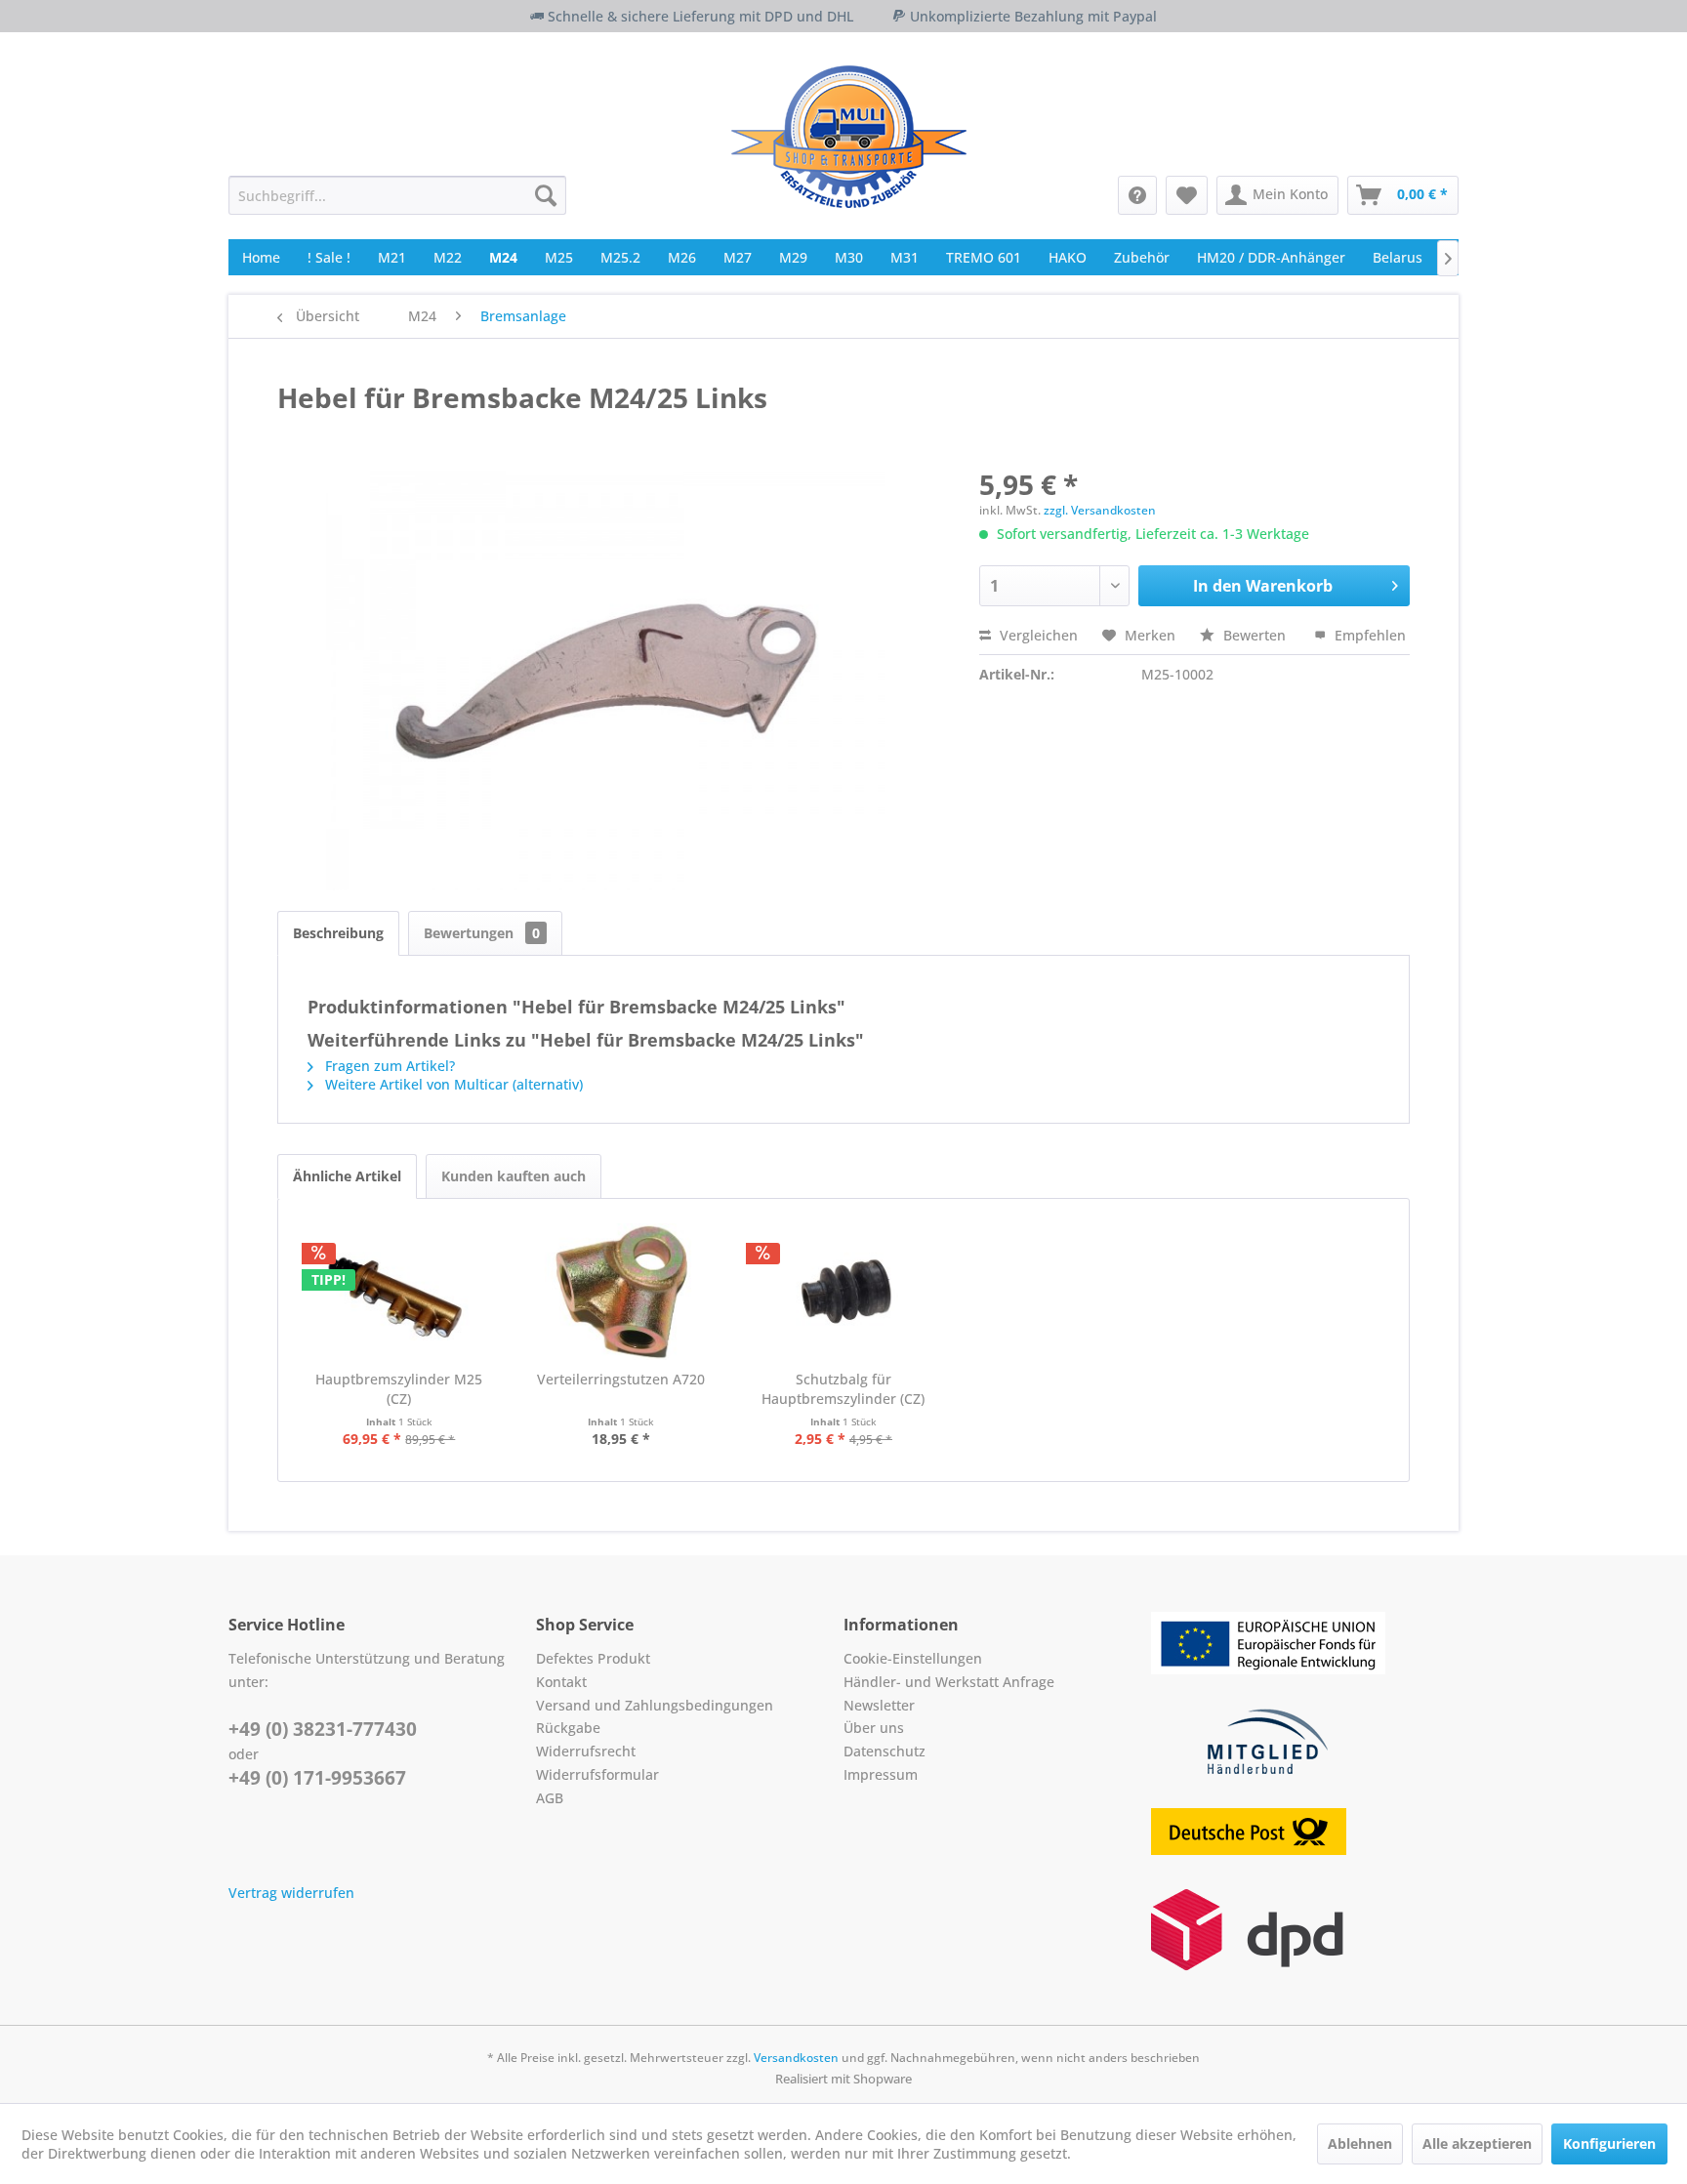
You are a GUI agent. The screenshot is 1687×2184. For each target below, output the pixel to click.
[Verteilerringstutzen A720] (622, 1292)
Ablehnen (1360, 2143)
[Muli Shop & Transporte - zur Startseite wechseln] (849, 137)
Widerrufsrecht (586, 1751)
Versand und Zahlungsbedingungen (655, 1705)
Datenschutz (885, 1751)
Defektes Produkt (593, 1658)
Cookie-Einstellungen (913, 1658)
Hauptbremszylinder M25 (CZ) (399, 1389)
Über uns (874, 1728)
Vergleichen (1037, 635)
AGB (550, 1798)
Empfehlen (1368, 635)
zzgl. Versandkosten (1100, 510)
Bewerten (1255, 635)
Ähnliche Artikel (347, 1176)
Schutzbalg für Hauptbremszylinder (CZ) (843, 1389)
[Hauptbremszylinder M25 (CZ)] (399, 1292)
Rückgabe (568, 1728)
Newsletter (879, 1705)
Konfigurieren (1609, 2143)
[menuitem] (397, 195)
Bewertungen (482, 933)
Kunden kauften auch (514, 1176)
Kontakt (561, 1682)
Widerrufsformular (597, 1774)
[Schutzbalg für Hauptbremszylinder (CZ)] (843, 1292)
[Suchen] (546, 195)
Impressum (881, 1774)
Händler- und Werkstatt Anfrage (949, 1682)
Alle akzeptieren (1477, 2143)
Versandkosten (796, 2058)
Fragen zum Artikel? (388, 1066)
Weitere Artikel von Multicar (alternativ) (452, 1084)
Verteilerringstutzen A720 (621, 1379)
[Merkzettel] (1187, 195)
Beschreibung (338, 933)
